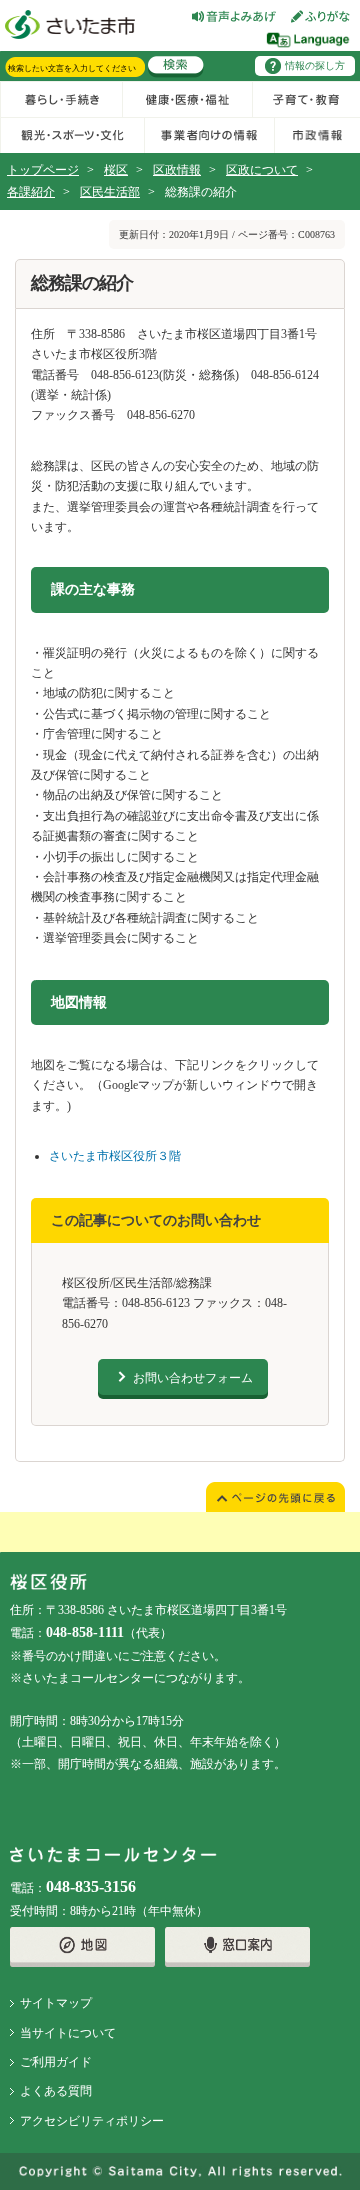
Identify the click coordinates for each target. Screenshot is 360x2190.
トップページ (43, 170)
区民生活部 (110, 192)
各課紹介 (31, 192)
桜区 (116, 170)
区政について (262, 170)
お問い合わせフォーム (193, 1378)
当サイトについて (68, 2033)
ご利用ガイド (56, 2062)
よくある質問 (56, 2091)
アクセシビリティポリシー (92, 2121)
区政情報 (177, 170)
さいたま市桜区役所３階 (115, 1156)
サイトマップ (56, 2003)
